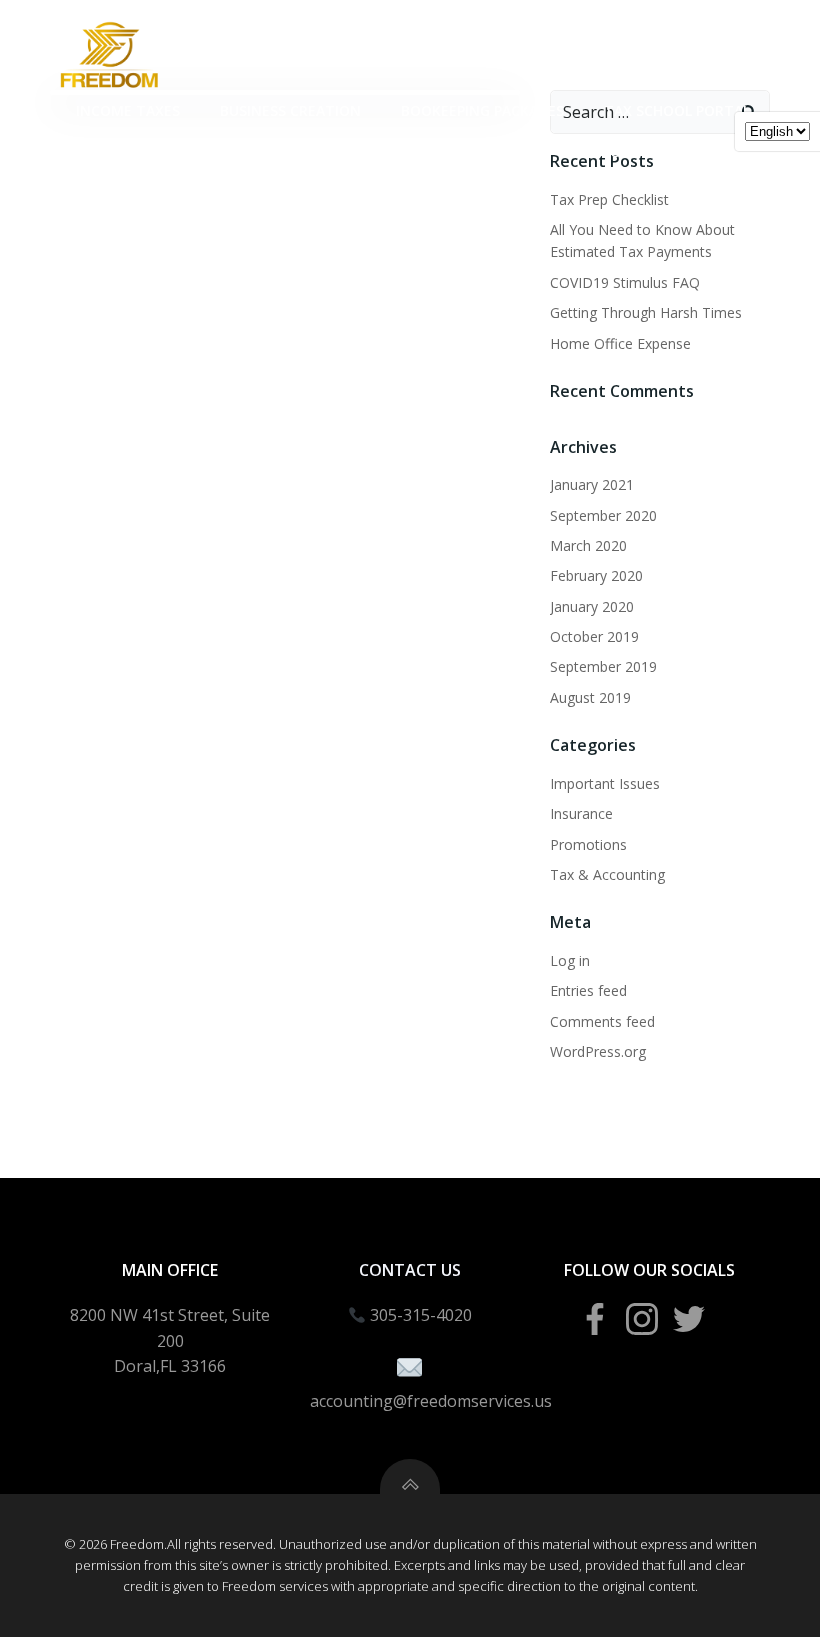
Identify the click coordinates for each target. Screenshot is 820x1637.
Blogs (616, 151)
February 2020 (596, 575)
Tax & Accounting (607, 874)
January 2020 (592, 606)
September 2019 (603, 666)
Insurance (581, 813)
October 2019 (594, 636)
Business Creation (290, 110)
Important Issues (605, 783)
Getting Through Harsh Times (646, 312)
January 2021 (592, 484)
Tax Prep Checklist (609, 199)
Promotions (588, 844)
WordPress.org (598, 1051)
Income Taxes (128, 110)
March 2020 (588, 545)
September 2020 (603, 515)
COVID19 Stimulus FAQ (625, 282)
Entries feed (588, 990)
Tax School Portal (677, 110)
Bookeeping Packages (482, 110)
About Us (714, 151)
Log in (570, 960)
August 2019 (590, 697)
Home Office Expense (620, 343)
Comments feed (602, 1021)
